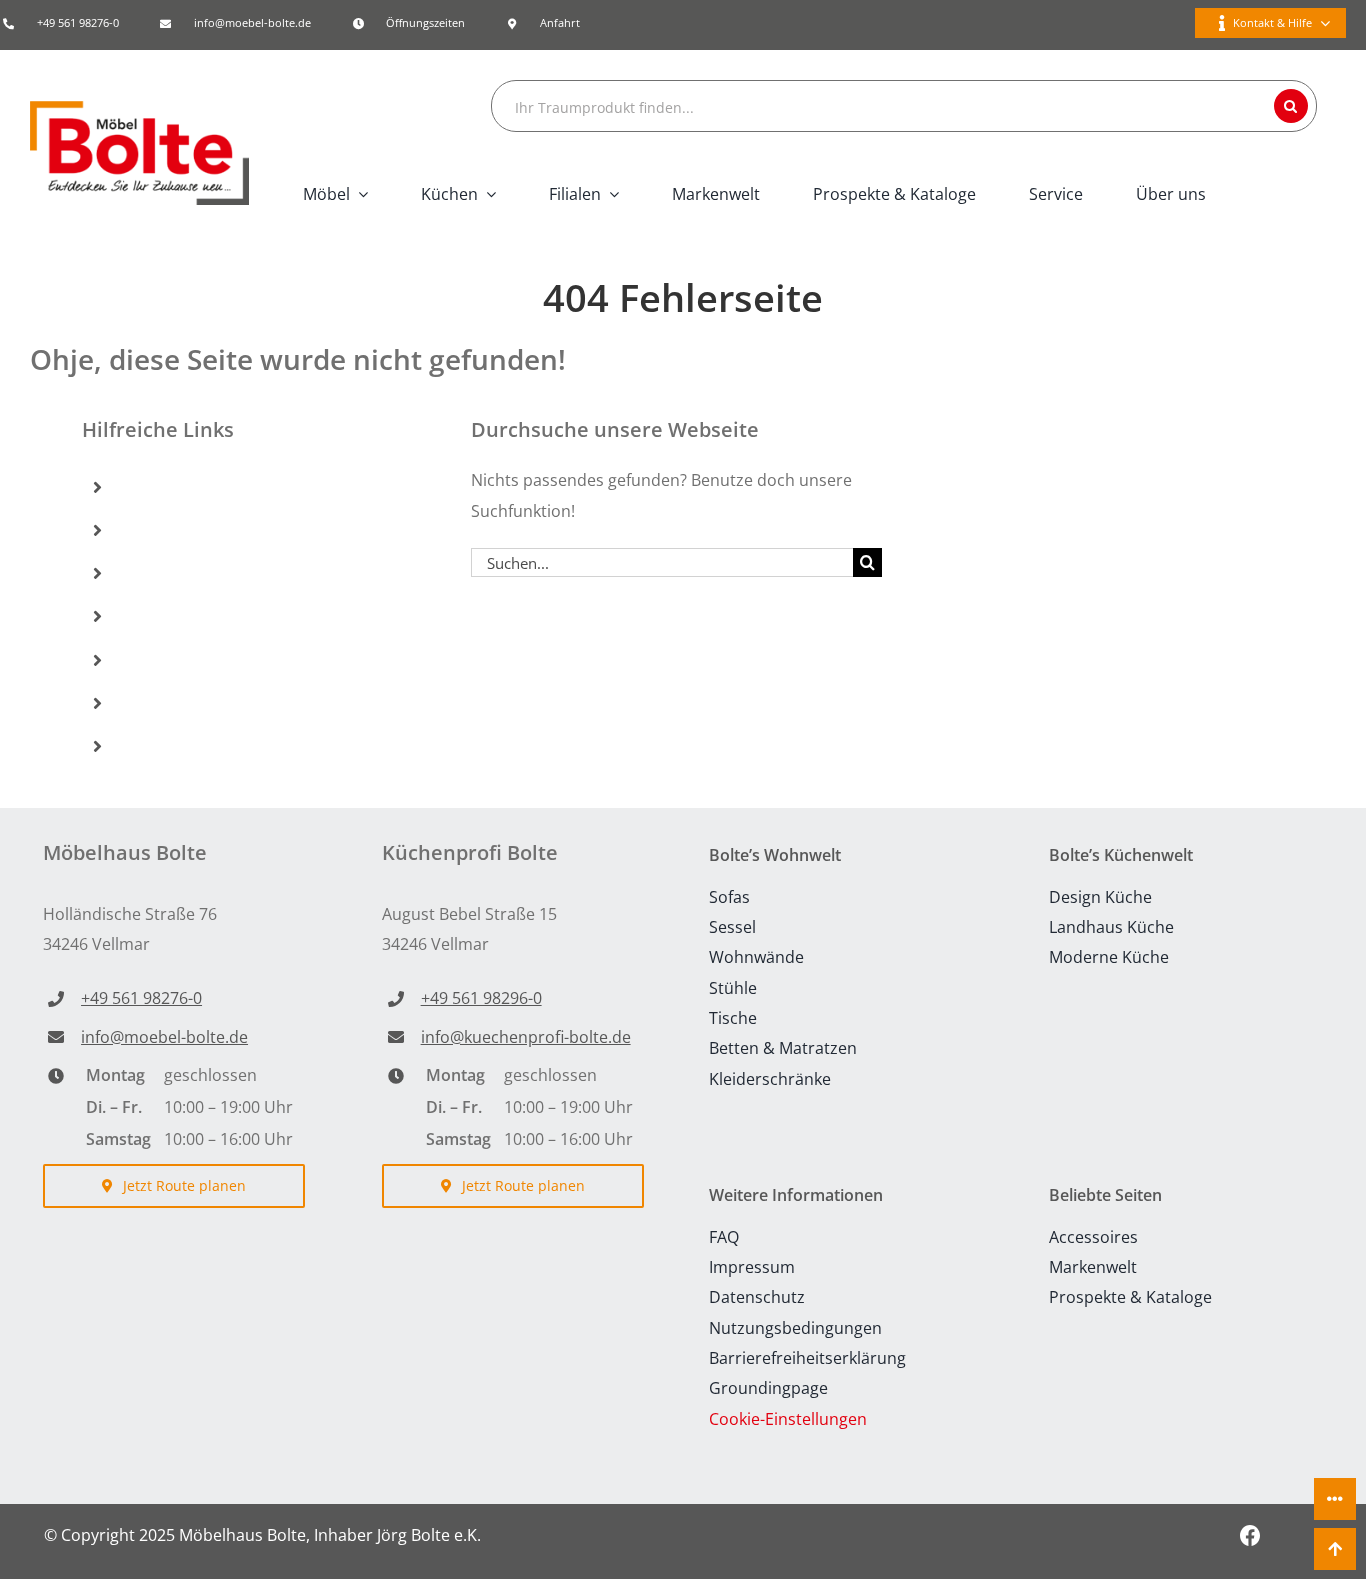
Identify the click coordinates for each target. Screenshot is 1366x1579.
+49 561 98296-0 (481, 998)
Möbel (151, 486)
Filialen (155, 573)
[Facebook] (1250, 1535)
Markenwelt (174, 616)
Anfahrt (560, 22)
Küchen (156, 530)
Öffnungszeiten (425, 22)
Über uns (163, 746)
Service (155, 702)
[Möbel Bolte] (140, 109)
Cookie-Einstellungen (788, 1419)
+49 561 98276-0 (78, 22)
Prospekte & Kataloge (215, 659)
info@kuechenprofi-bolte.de (526, 1037)
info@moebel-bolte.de (252, 22)
